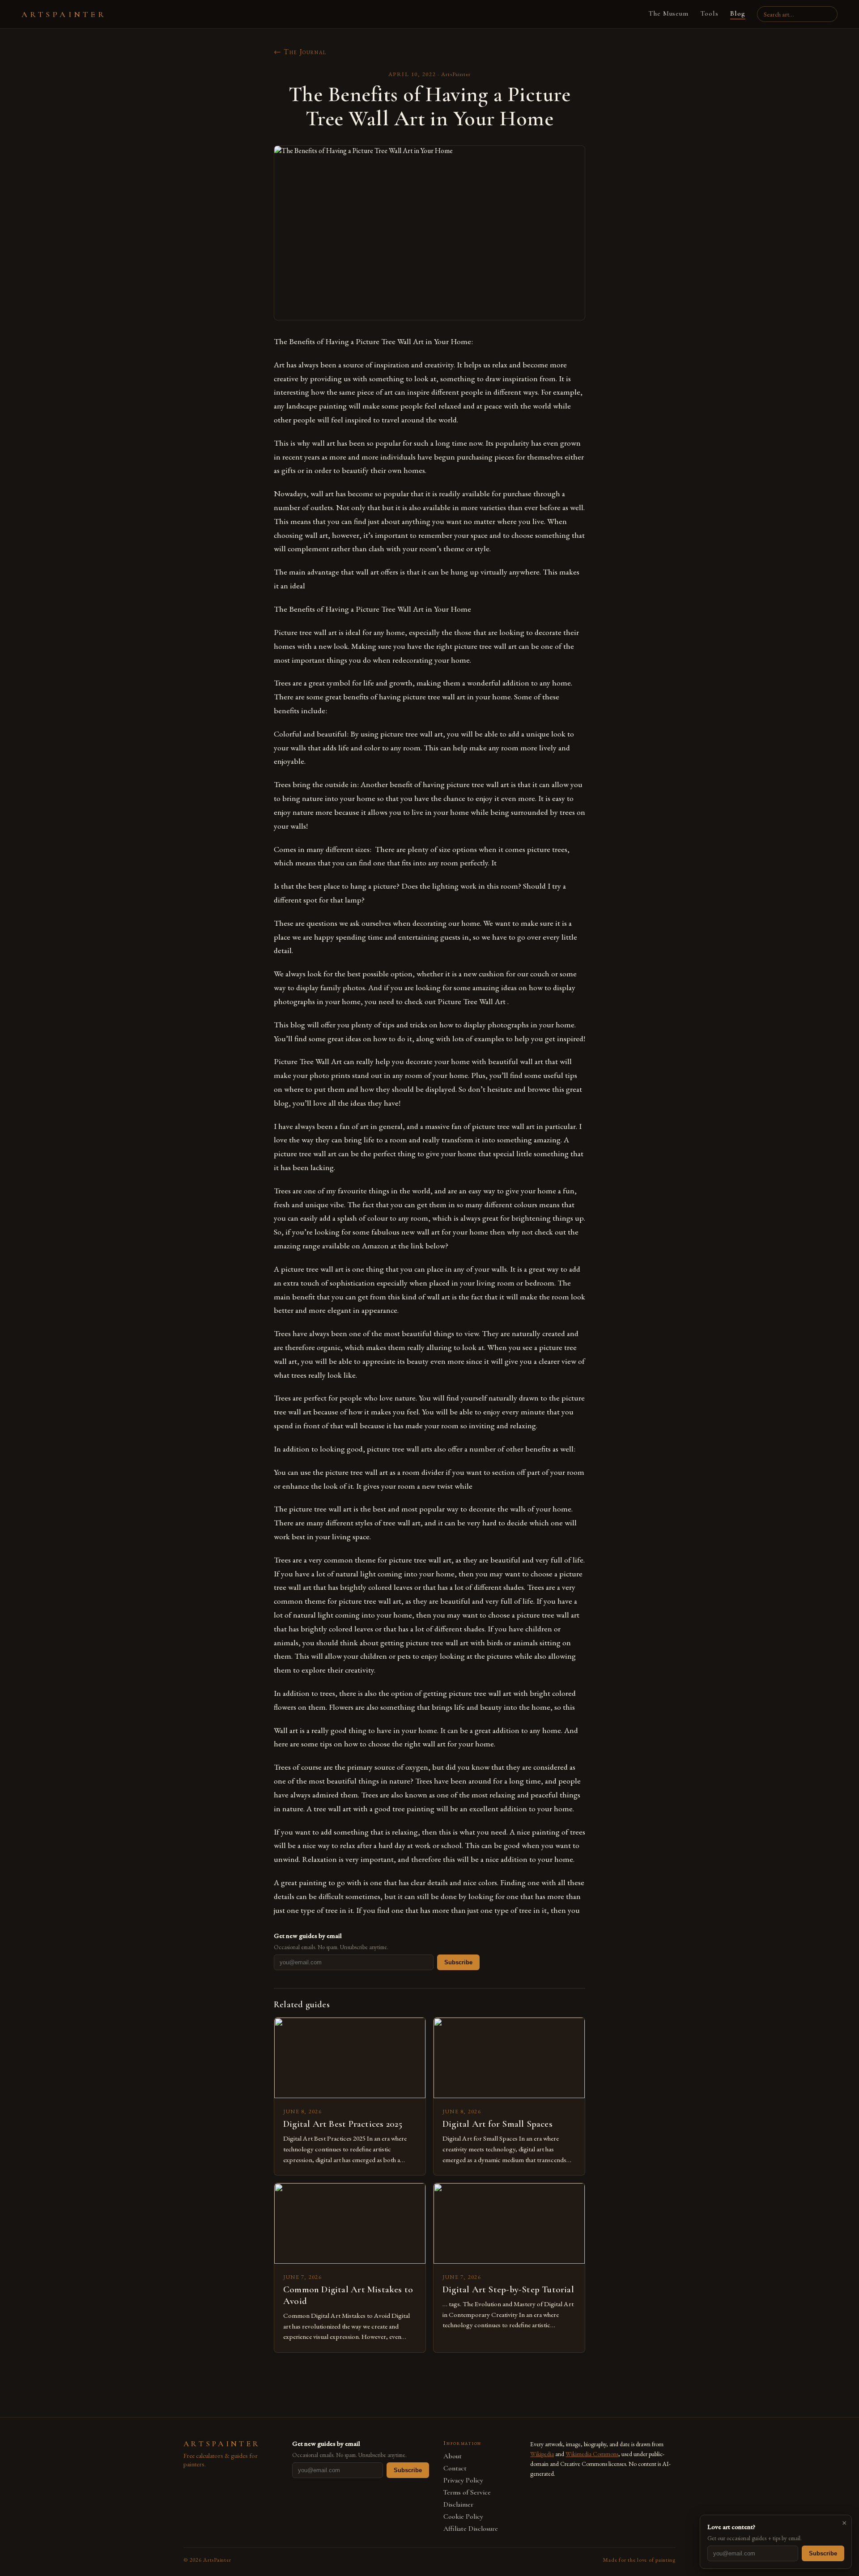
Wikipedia (542, 2454)
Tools (709, 13)
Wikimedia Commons (592, 2454)
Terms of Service (467, 2493)
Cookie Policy (463, 2517)
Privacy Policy (463, 2480)
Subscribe (458, 1962)
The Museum (669, 13)
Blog (738, 13)
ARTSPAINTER (64, 14)
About (453, 2456)
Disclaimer (458, 2505)
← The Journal (300, 52)
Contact (455, 2468)
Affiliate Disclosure (471, 2529)
